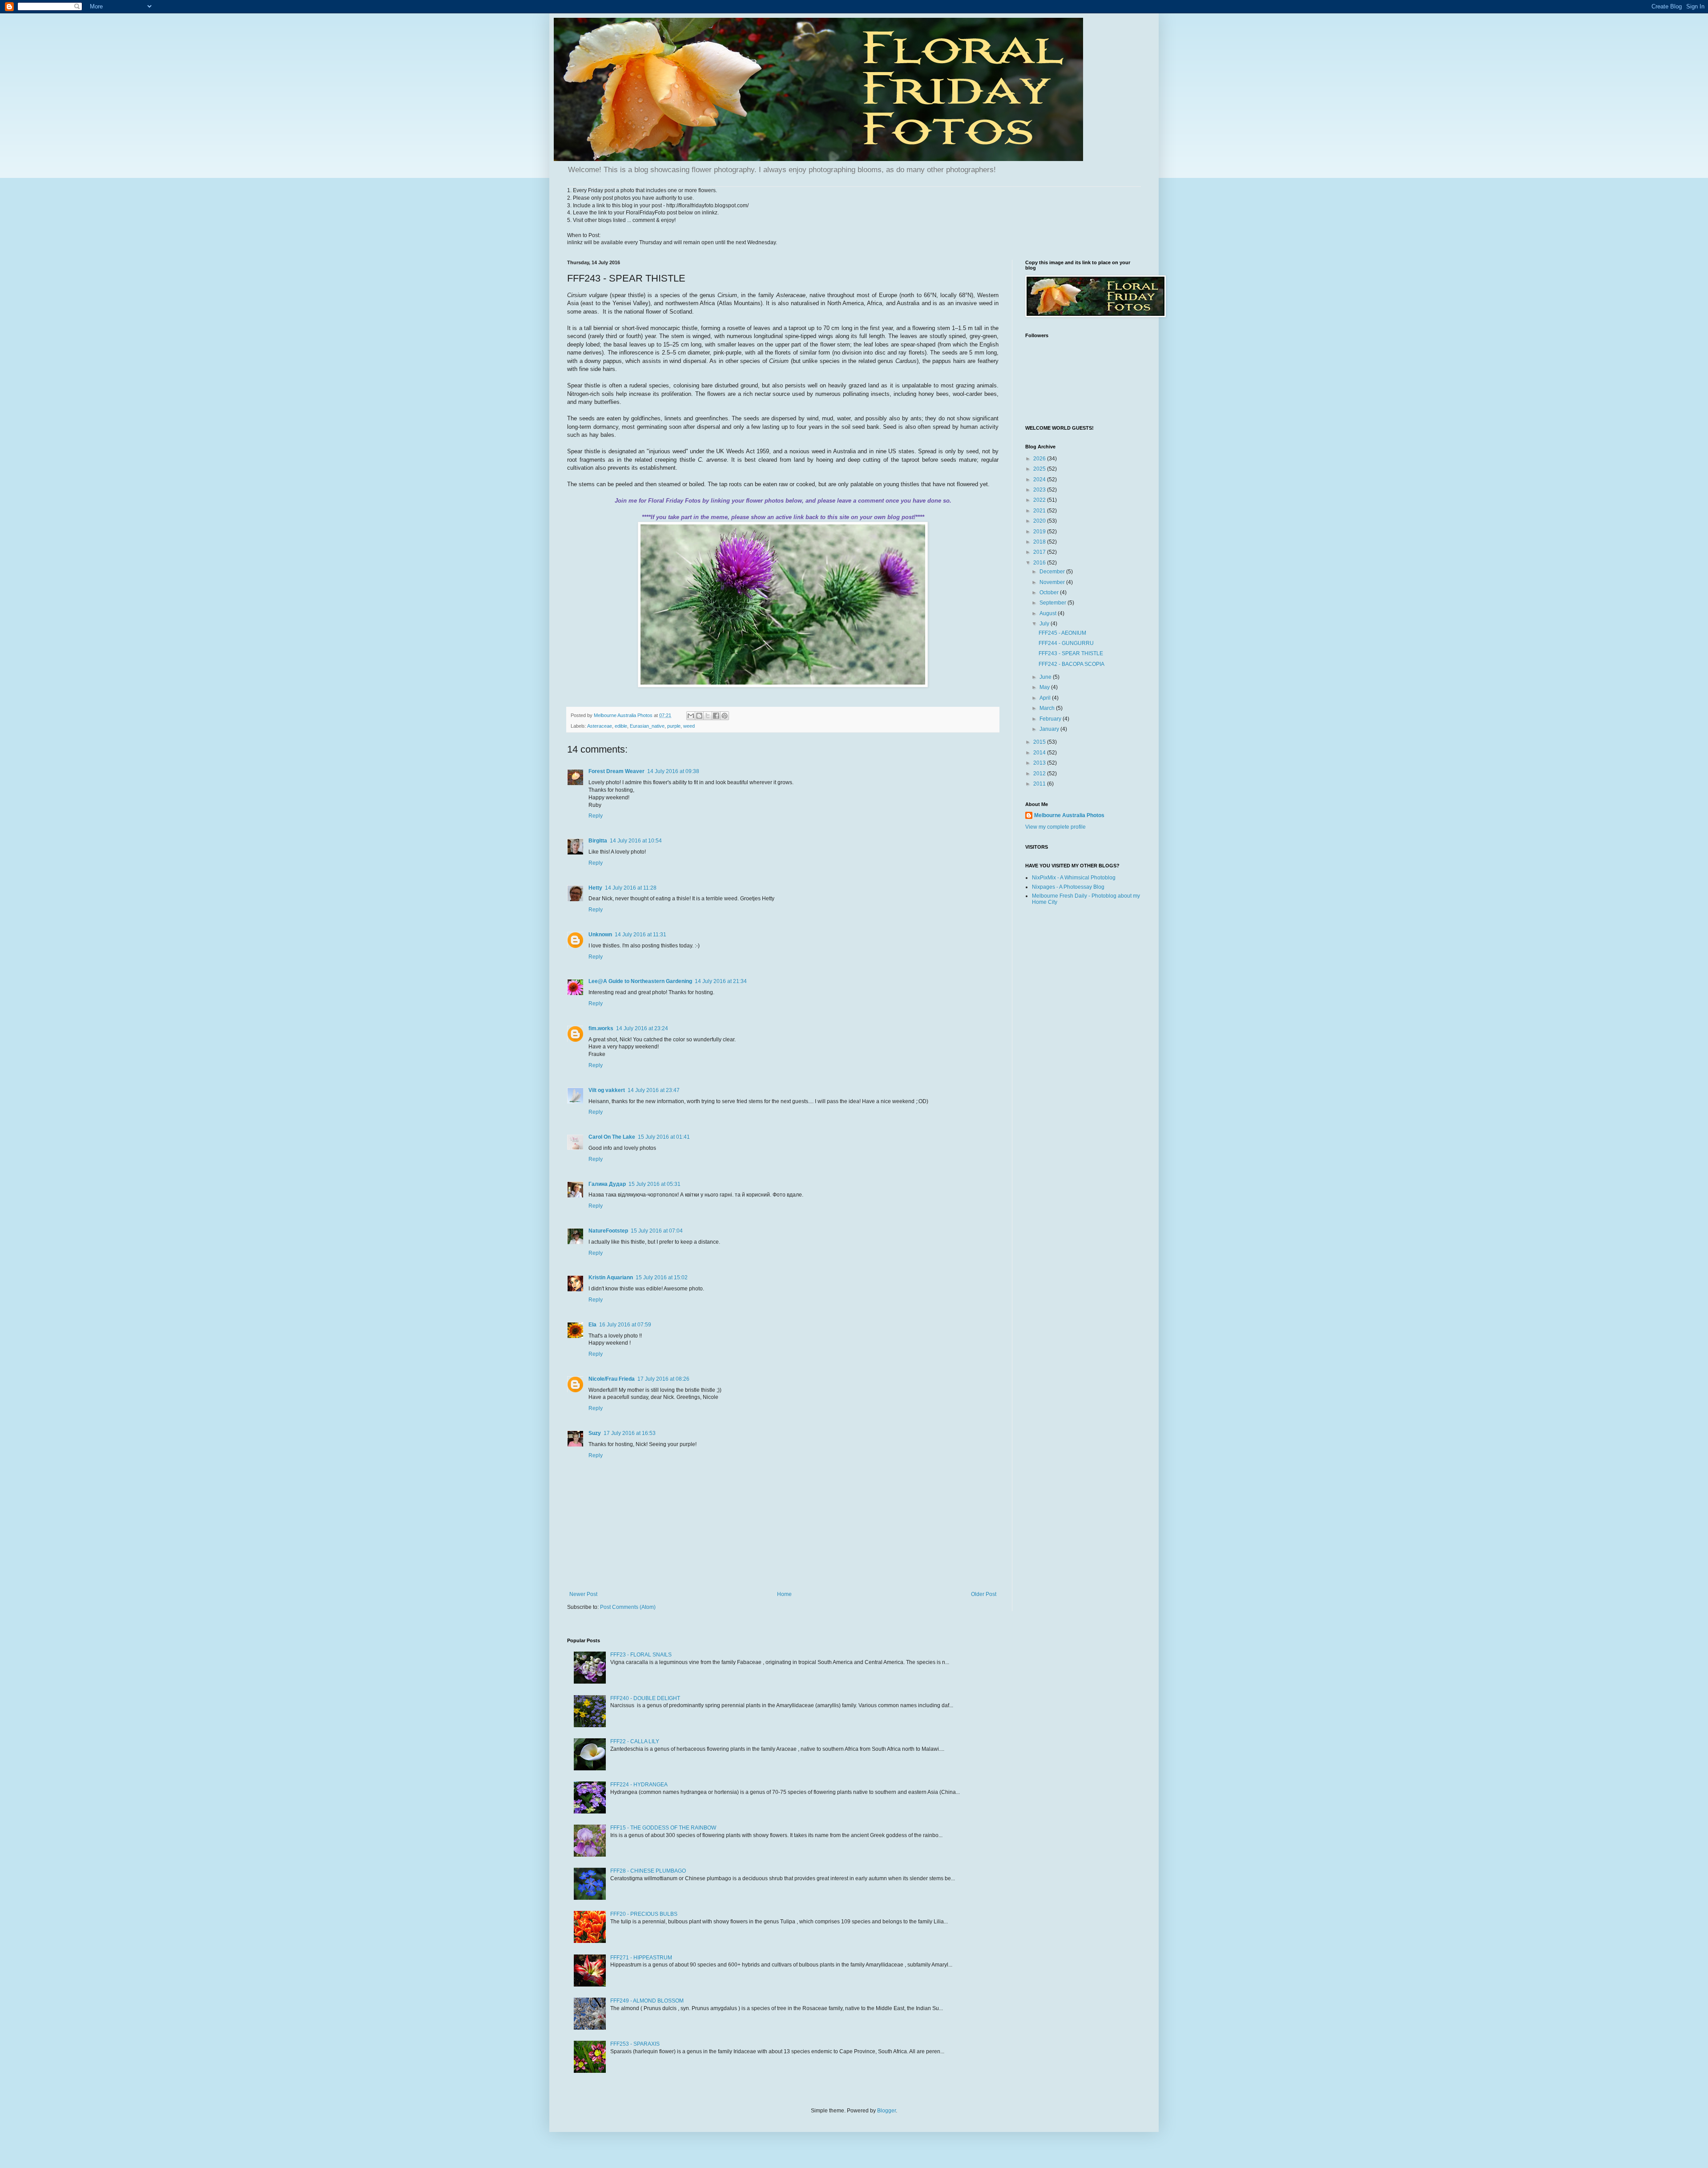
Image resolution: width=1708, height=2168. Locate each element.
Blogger (886, 2111)
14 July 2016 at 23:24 (642, 1028)
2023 (1040, 490)
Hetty (595, 888)
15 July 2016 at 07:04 (657, 1231)
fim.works (601, 1028)
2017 (1040, 552)
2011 (1040, 784)
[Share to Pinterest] (725, 716)
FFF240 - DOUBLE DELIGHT (645, 1698)
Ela (592, 1325)
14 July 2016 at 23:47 (654, 1090)
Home (784, 1594)
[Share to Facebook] (716, 716)
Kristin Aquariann (611, 1277)
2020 (1040, 521)
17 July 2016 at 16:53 (630, 1433)
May (1045, 687)
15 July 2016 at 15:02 (662, 1277)
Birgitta (598, 841)
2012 (1040, 774)
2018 (1040, 542)
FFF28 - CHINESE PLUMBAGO (648, 1871)
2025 (1040, 469)
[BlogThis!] (699, 716)
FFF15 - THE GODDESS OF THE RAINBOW (663, 1828)
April (1046, 698)
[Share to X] (708, 716)
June (1046, 677)
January (1050, 729)
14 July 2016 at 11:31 (640, 935)
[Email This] (691, 716)
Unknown (600, 935)
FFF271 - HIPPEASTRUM (641, 1958)
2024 (1040, 480)
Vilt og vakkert (607, 1090)
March (1048, 708)
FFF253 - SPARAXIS (635, 2044)
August (1049, 613)
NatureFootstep (608, 1231)
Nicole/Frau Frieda (612, 1379)
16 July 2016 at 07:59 (625, 1325)
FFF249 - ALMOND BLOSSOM (647, 2001)
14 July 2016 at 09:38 (673, 771)
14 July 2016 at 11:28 (631, 888)
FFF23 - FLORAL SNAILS (641, 1655)
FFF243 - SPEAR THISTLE (1071, 653)
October (1050, 592)
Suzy (595, 1433)
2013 (1040, 763)
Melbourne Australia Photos (1069, 815)
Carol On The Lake (612, 1137)
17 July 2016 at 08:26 (663, 1379)
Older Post (984, 1594)
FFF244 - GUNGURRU (1066, 643)
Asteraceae (600, 726)
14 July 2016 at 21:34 (721, 981)
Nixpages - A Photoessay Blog (1068, 887)
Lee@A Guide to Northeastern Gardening (640, 981)
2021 (1040, 511)
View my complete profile (1055, 827)
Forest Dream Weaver (616, 771)
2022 (1040, 500)
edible (621, 726)
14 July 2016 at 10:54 (636, 841)
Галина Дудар (607, 1184)
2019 (1040, 532)
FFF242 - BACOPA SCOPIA (1072, 664)
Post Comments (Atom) (628, 1607)
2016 (1040, 563)
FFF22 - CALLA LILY (635, 1741)
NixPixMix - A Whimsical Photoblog (1074, 878)
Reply (596, 816)
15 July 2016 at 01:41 (664, 1137)
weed (689, 726)
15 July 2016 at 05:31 (655, 1184)
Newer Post (583, 1594)
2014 (1040, 753)
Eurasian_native (647, 726)
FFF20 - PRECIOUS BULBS (644, 1914)
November (1053, 582)
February (1051, 719)
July (1045, 624)
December (1053, 572)
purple (674, 726)
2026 (1040, 459)
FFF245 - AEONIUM (1062, 633)
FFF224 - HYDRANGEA (639, 1785)
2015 (1040, 742)
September (1053, 603)
